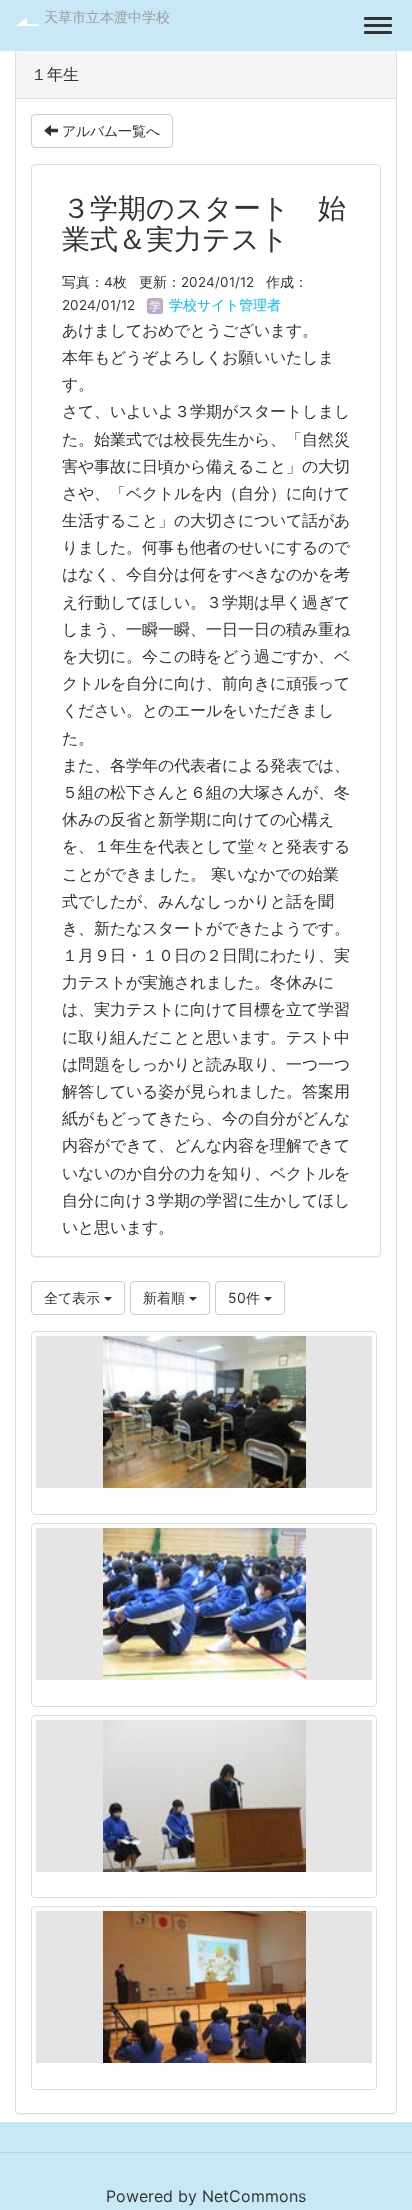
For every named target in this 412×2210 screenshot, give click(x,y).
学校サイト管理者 (223, 305)
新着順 (166, 1297)
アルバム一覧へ (109, 130)
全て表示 (74, 1297)
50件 (246, 1297)
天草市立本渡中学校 (107, 16)
